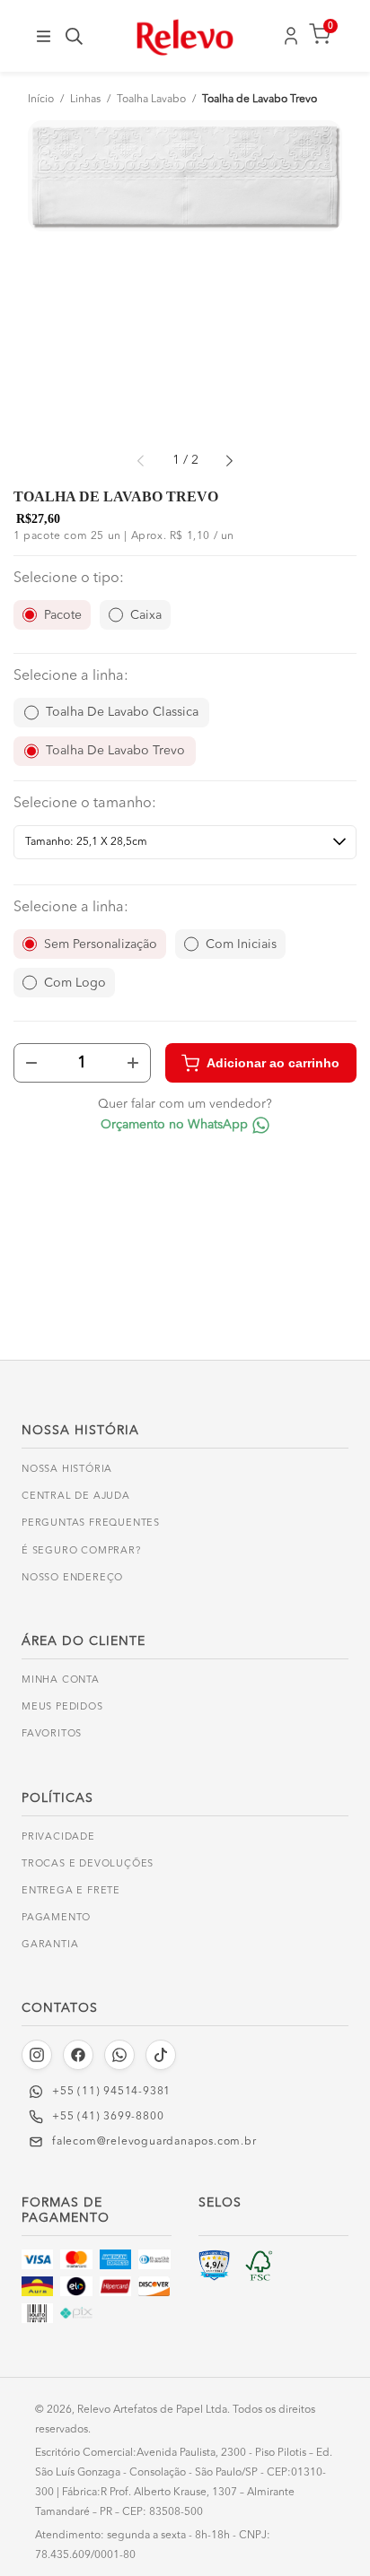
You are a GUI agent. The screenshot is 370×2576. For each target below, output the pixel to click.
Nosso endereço (72, 1578)
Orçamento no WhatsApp (174, 1125)
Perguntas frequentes (91, 1523)
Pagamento (56, 1918)
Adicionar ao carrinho (273, 1063)
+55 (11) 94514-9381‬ (111, 2092)
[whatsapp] (119, 2055)
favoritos (52, 1734)
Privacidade (58, 1837)
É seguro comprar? (81, 1551)
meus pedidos (62, 1707)
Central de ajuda (76, 1497)
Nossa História (67, 1470)
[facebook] (78, 2055)
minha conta (61, 1680)
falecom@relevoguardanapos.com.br (154, 2142)
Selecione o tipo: (69, 579)
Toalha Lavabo (151, 100)
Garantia (50, 1945)
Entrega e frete (71, 1891)
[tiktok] (161, 2055)
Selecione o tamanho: (85, 804)
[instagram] (37, 2055)
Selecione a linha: (71, 676)
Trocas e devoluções (88, 1864)
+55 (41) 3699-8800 (108, 2117)
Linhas (85, 100)
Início (41, 100)
